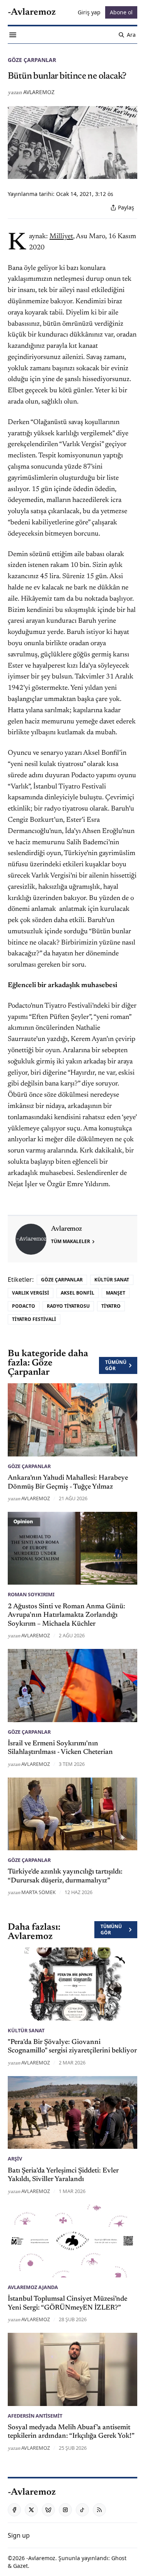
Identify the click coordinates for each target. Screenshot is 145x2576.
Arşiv (15, 2159)
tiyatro (111, 1306)
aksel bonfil (78, 1293)
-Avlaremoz (41, 2558)
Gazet (20, 2566)
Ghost (119, 2558)
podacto (24, 1306)
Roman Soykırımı (31, 1594)
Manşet (116, 1293)
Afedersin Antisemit (35, 2416)
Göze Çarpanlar (32, 60)
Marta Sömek (38, 1892)
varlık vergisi (31, 1293)
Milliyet (61, 237)
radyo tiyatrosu (68, 1306)
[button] (19, 2535)
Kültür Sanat (112, 1280)
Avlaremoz (39, 92)
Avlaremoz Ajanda (33, 2287)
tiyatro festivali (34, 1319)
